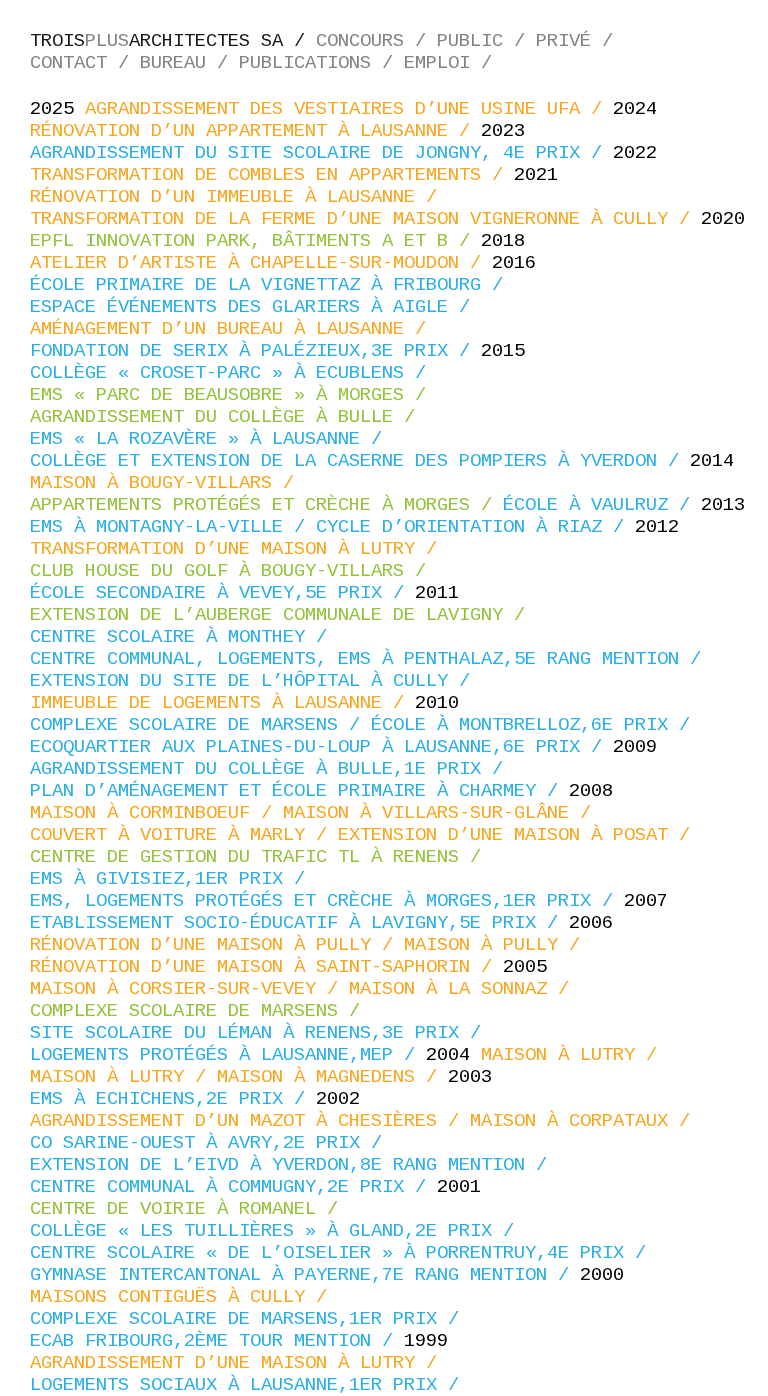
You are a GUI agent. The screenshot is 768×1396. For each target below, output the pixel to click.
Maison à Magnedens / (332, 1077)
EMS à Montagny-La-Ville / (173, 527)
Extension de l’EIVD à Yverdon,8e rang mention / (294, 1165)
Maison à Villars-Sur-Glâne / (442, 813)
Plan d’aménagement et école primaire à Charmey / (299, 791)
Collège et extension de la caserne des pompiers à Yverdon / (360, 461)
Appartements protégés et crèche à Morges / (266, 505)
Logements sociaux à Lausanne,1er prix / (250, 1385)
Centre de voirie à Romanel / (189, 1209)
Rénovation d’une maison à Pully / (217, 945)
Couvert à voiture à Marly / (184, 835)
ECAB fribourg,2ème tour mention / (217, 1341)
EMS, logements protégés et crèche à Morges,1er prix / (327, 901)
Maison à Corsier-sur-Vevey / (189, 989)
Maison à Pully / (497, 945)
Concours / (376, 41)
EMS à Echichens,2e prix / (173, 1099)
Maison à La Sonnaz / (464, 989)
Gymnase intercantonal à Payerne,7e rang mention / (305, 1275)
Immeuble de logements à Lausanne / (222, 703)
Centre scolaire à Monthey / (184, 637)
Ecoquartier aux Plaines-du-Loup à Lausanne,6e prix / (321, 747)
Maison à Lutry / (574, 1055)
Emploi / (453, 63)
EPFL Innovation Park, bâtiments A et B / (255, 241)
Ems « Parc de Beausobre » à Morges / (233, 395)
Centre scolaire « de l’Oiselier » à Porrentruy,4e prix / (343, 1253)
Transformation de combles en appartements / (272, 175)
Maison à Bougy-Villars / (167, 483)
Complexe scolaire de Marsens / (200, 725)
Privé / (580, 41)
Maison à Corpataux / (585, 1121)
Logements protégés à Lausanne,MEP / (228, 1055)
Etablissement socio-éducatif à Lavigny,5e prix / (299, 923)
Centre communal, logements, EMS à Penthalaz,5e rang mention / (371, 659)
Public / (486, 41)
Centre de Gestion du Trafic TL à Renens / (261, 857)
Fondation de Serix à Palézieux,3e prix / (255, 351)
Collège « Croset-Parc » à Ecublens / (233, 373)
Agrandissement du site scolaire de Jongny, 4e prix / (321, 153)
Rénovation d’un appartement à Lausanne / (255, 131)
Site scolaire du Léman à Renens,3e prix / (261, 1033)
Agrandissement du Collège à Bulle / (228, 417)
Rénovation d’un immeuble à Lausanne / (239, 197)
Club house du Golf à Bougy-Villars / (233, 571)
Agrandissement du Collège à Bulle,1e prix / (272, 769)
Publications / (321, 63)
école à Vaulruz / (602, 505)
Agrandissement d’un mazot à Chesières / (250, 1121)
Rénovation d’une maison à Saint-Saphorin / (266, 967)
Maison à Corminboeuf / (156, 813)
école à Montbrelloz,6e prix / (536, 725)
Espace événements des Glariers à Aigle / (255, 307)
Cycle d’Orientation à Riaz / (475, 527)
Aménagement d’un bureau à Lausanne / (233, 329)
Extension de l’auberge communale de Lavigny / (283, 615)
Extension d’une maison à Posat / (519, 835)
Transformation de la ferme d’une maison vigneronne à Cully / (365, 219)
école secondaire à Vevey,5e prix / (222, 593)
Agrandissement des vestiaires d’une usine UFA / (349, 109)
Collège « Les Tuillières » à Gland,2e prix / (277, 1231)
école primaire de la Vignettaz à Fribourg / (272, 285)
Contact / (85, 63)
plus (173, 41)
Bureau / (189, 63)
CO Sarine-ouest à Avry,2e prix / (211, 1143)
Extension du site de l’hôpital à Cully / (255, 681)
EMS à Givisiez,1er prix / (173, 879)
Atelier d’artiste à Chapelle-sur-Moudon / (261, 263)
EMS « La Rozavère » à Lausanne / (211, 439)
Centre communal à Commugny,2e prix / (233, 1187)
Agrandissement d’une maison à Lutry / (239, 1363)
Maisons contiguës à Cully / (184, 1297)
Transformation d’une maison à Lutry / (239, 549)
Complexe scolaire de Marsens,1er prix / (250, 1319)
